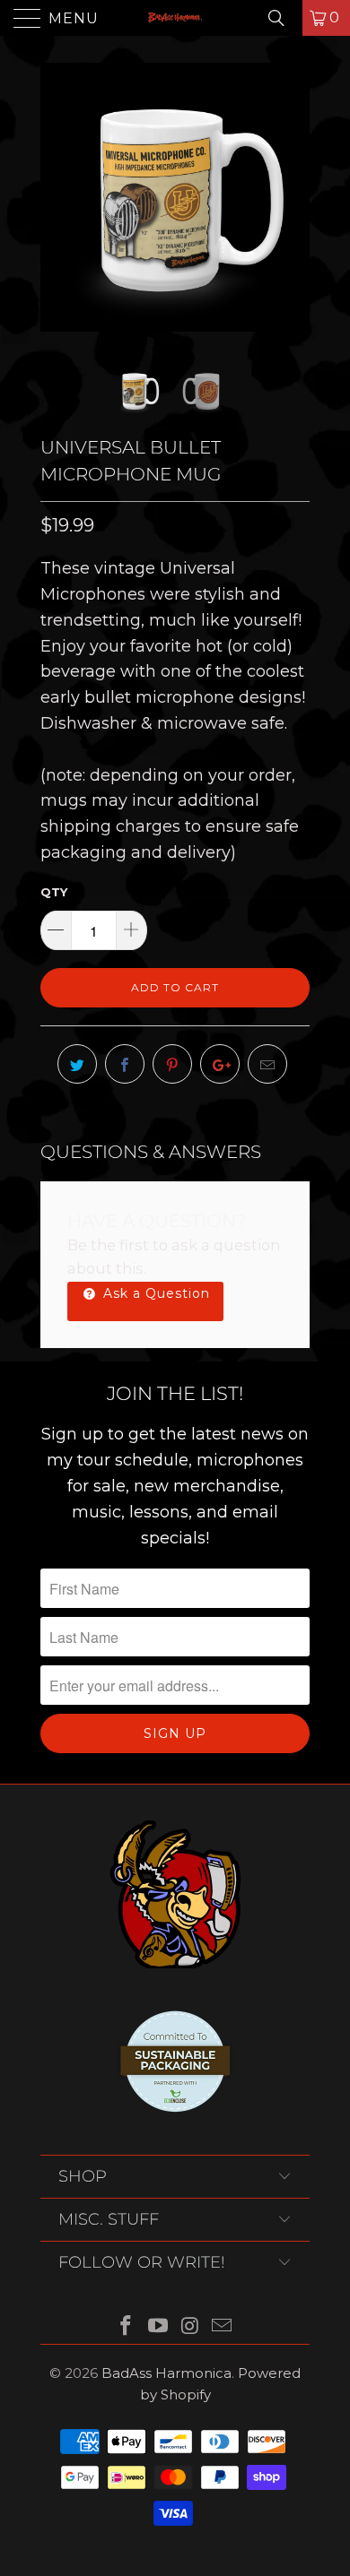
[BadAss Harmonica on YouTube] (158, 2327)
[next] (293, 197)
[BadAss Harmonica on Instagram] (190, 2327)
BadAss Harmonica (166, 2373)
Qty (54, 892)
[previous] (57, 197)
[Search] (283, 18)
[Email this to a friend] (267, 1064)
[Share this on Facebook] (125, 1064)
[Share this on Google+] (220, 1064)
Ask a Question (154, 1293)
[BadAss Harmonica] (175, 18)
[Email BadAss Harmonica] (223, 2327)
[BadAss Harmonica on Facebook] (127, 2327)
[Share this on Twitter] (77, 1064)
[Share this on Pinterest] (172, 1064)
